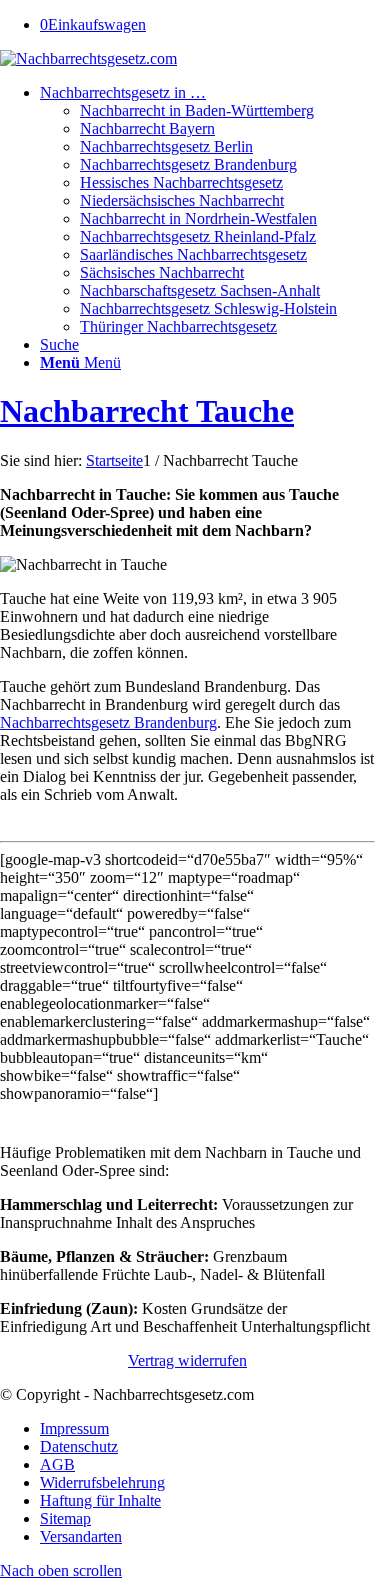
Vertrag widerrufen (187, 1360)
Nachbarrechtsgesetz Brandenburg (108, 722)
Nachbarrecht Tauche (147, 411)
